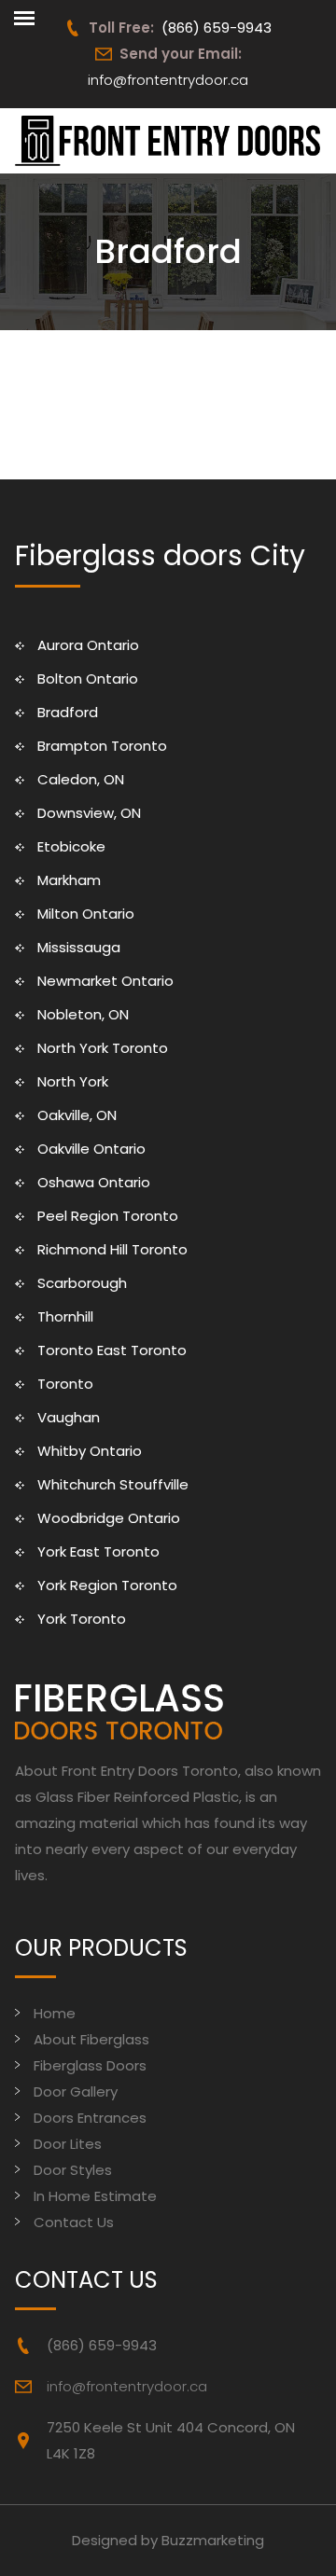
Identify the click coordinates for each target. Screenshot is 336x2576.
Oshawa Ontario (94, 1182)
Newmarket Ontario (105, 981)
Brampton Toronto (102, 746)
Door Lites (68, 2144)
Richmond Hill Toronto (112, 1249)
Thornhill (65, 1316)
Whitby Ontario (90, 1451)
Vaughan (69, 1417)
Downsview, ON (89, 813)
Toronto (65, 1384)
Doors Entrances (90, 2118)
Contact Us (74, 2222)
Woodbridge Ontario (109, 1518)
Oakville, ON (77, 1115)
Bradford (68, 712)
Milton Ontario (86, 914)
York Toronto (82, 1619)
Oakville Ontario (91, 1149)
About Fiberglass (91, 2039)
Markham (69, 880)
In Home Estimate (95, 2196)
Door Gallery (76, 2091)
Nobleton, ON (83, 1014)
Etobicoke (71, 846)
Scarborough (82, 1283)
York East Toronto (98, 1551)
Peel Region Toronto (108, 1216)
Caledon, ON (81, 779)
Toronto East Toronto (112, 1350)
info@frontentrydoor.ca (168, 80)
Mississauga (79, 947)
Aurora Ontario (88, 645)
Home (55, 2013)
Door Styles (73, 2170)
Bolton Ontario (88, 679)
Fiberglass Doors (90, 2065)
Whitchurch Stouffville (113, 1484)
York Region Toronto (107, 1585)
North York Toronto (103, 1048)
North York (73, 1081)
